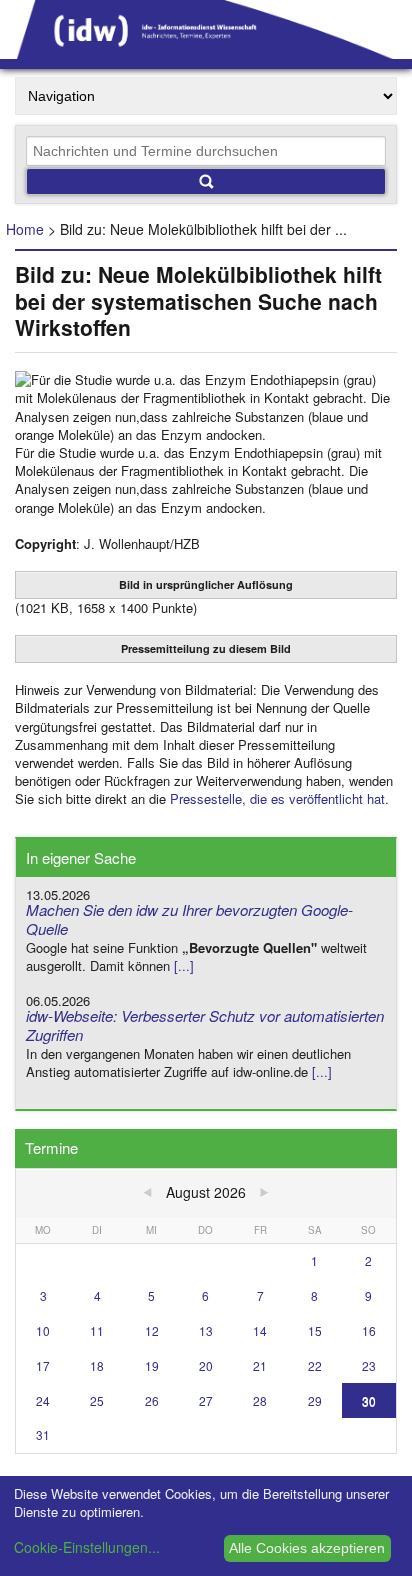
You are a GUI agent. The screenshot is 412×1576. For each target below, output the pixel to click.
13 (206, 1330)
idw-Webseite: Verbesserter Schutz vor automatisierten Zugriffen (205, 1025)
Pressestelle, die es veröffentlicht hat (277, 798)
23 (369, 1365)
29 (315, 1400)
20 (206, 1365)
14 (260, 1330)
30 (369, 1400)
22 (315, 1365)
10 (43, 1330)
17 (43, 1365)
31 (43, 1434)
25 (97, 1400)
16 (369, 1330)
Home (25, 229)
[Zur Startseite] (206, 52)
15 (315, 1330)
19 (152, 1365)
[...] (184, 965)
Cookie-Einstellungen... (87, 1547)
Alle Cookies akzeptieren (307, 1548)
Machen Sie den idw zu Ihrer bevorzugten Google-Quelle (189, 919)
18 (97, 1365)
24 (43, 1400)
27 (206, 1400)
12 (152, 1330)
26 (152, 1400)
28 (260, 1400)
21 (260, 1365)
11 (97, 1330)
